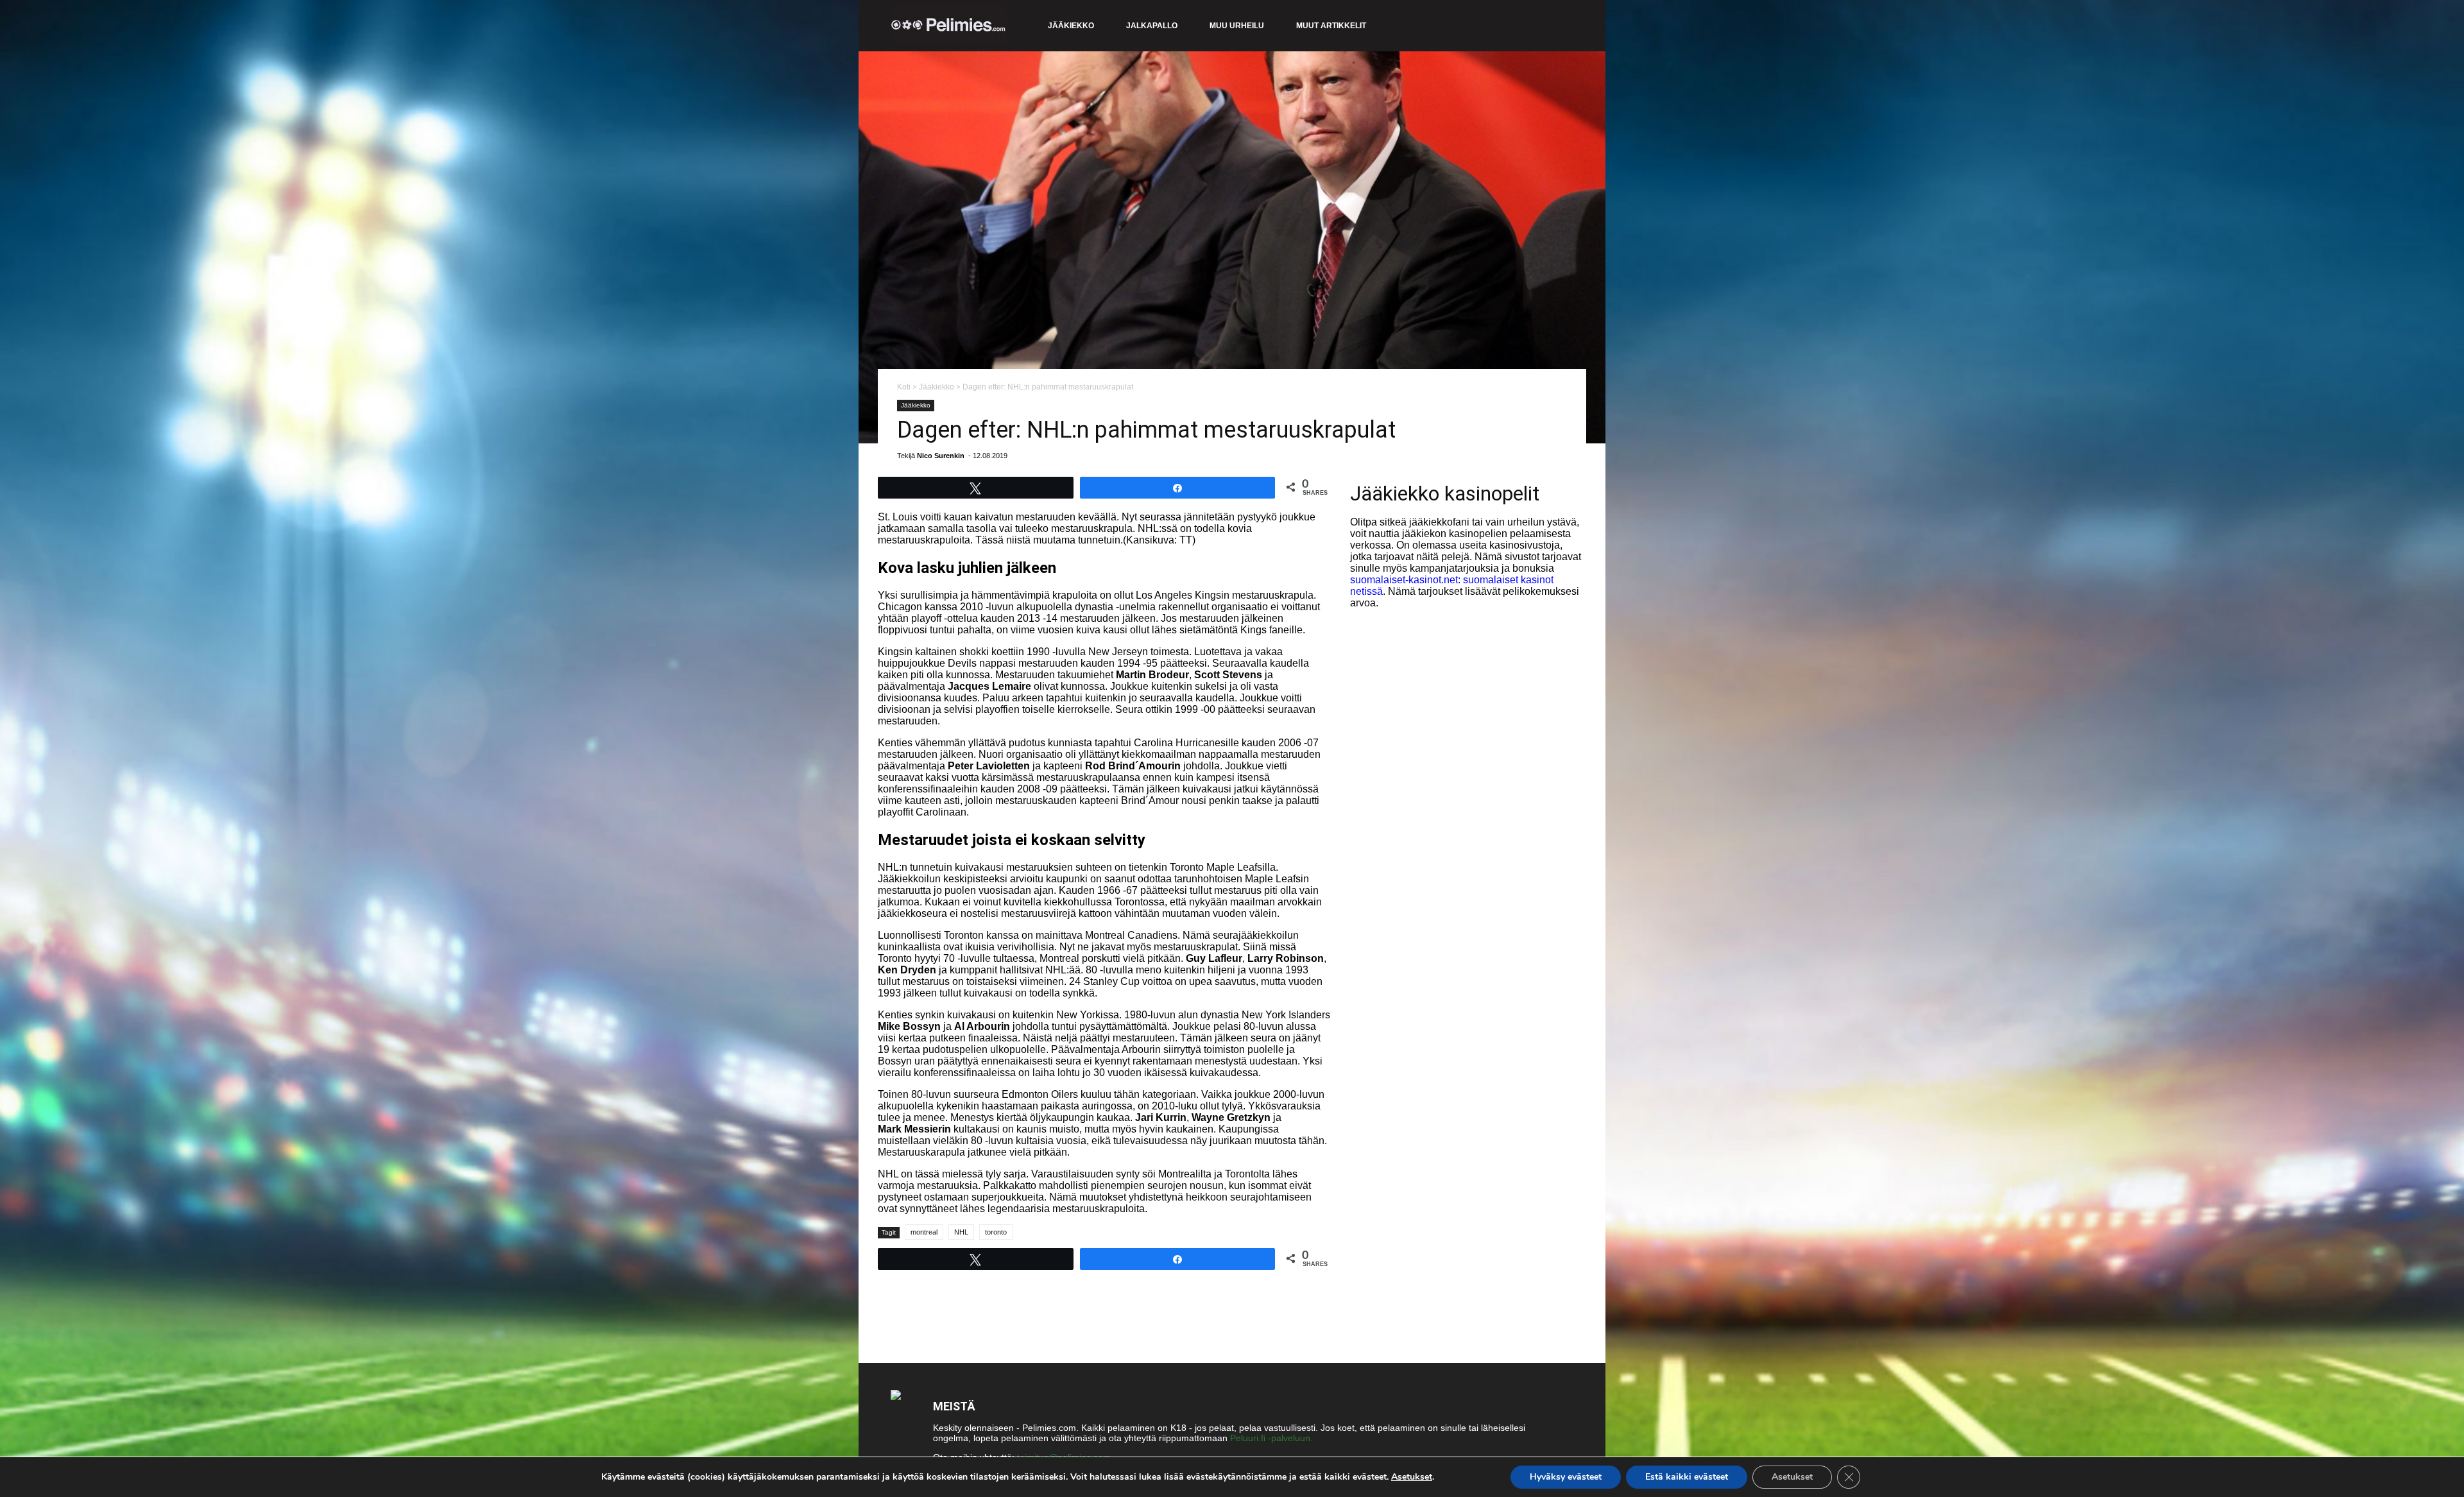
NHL (961, 1232)
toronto (996, 1232)
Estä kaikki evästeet (1687, 1477)
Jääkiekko (1071, 26)
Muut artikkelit (1331, 26)
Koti (904, 387)
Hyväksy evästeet (1566, 1477)
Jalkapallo (1152, 26)
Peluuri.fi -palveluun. (1271, 1438)
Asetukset (1412, 1477)
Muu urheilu (1237, 26)
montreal (924, 1232)
